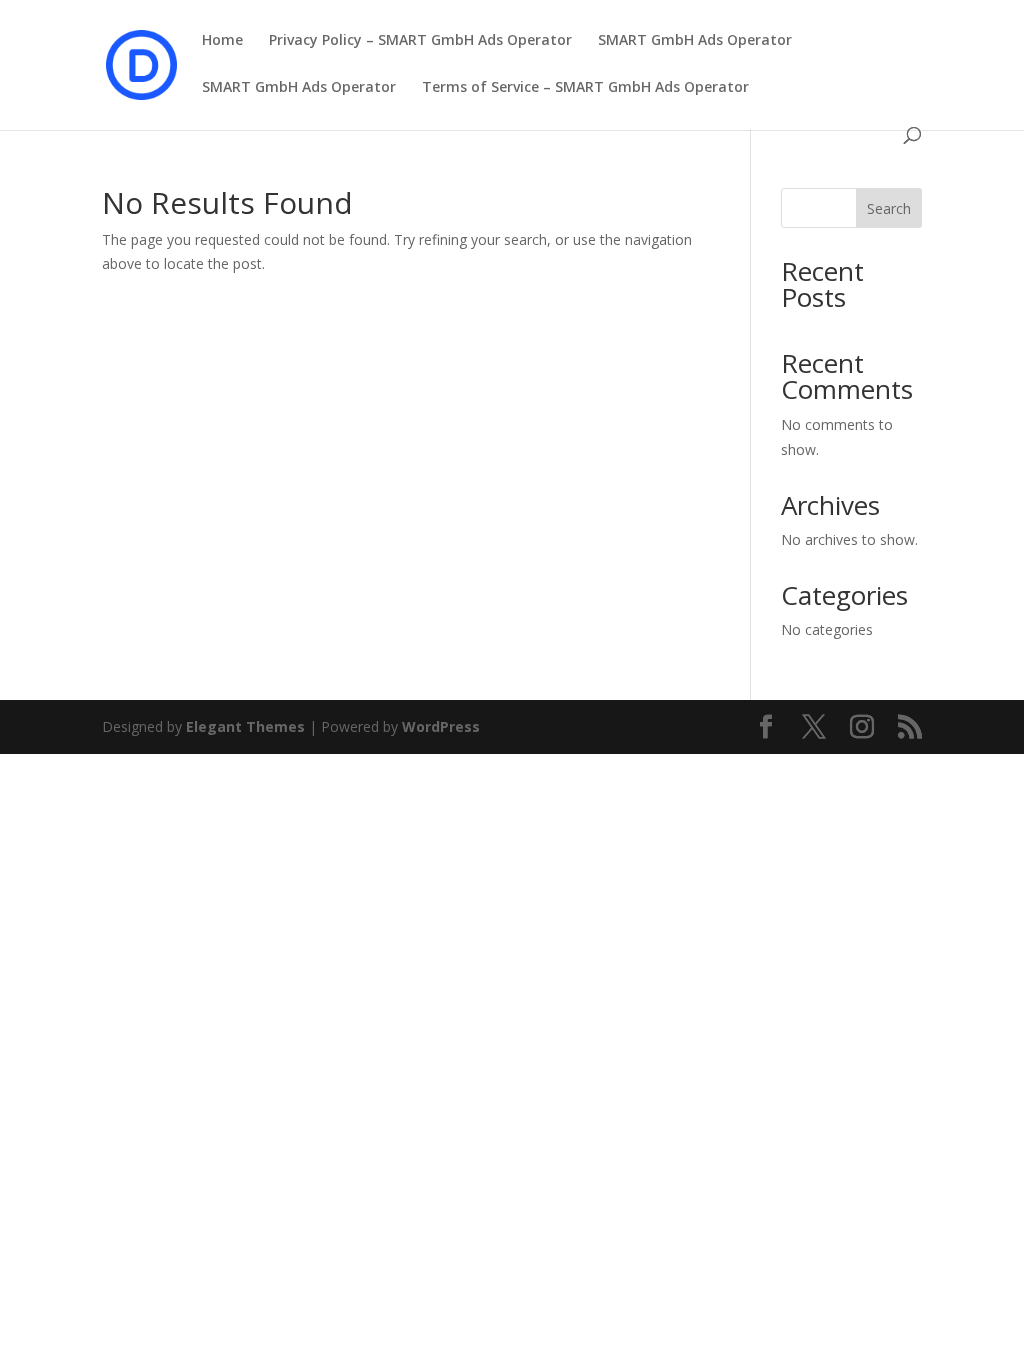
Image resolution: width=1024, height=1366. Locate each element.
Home (222, 41)
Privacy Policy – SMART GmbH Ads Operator (420, 41)
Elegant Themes (245, 726)
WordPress (441, 726)
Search (889, 208)
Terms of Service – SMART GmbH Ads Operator (585, 88)
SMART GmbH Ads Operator (695, 41)
